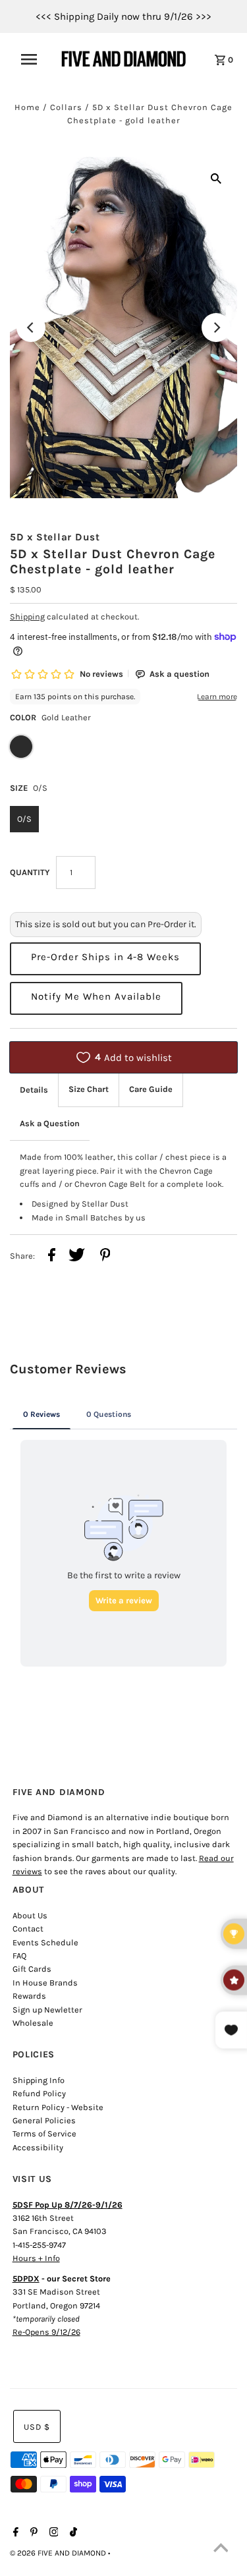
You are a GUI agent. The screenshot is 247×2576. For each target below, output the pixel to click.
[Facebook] (14, 2533)
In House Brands (45, 1983)
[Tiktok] (72, 2533)
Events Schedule (45, 1942)
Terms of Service (44, 2133)
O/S (24, 819)
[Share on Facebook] (52, 1257)
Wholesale (33, 2023)
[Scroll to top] (221, 2550)
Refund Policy (39, 2093)
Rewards (29, 1996)
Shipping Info (39, 2080)
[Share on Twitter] (77, 1257)
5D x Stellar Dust (55, 537)
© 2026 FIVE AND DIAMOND (59, 2553)
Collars (66, 107)
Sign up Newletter (47, 2010)
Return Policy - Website (58, 2107)
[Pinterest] (32, 2533)
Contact (28, 1929)
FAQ (19, 1956)
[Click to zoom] (216, 178)
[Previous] (31, 328)
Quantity (30, 872)
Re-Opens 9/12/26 (46, 2332)
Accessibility (38, 2147)
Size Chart (89, 1089)
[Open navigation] (33, 59)
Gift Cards (32, 1969)
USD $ (37, 2427)
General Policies (44, 2120)
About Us (30, 1915)
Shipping (27, 616)
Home (27, 107)
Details (34, 1090)
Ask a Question (50, 1123)
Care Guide (151, 1089)
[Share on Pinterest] (105, 1257)
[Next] (216, 328)
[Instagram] (52, 2533)
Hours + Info (36, 2258)
